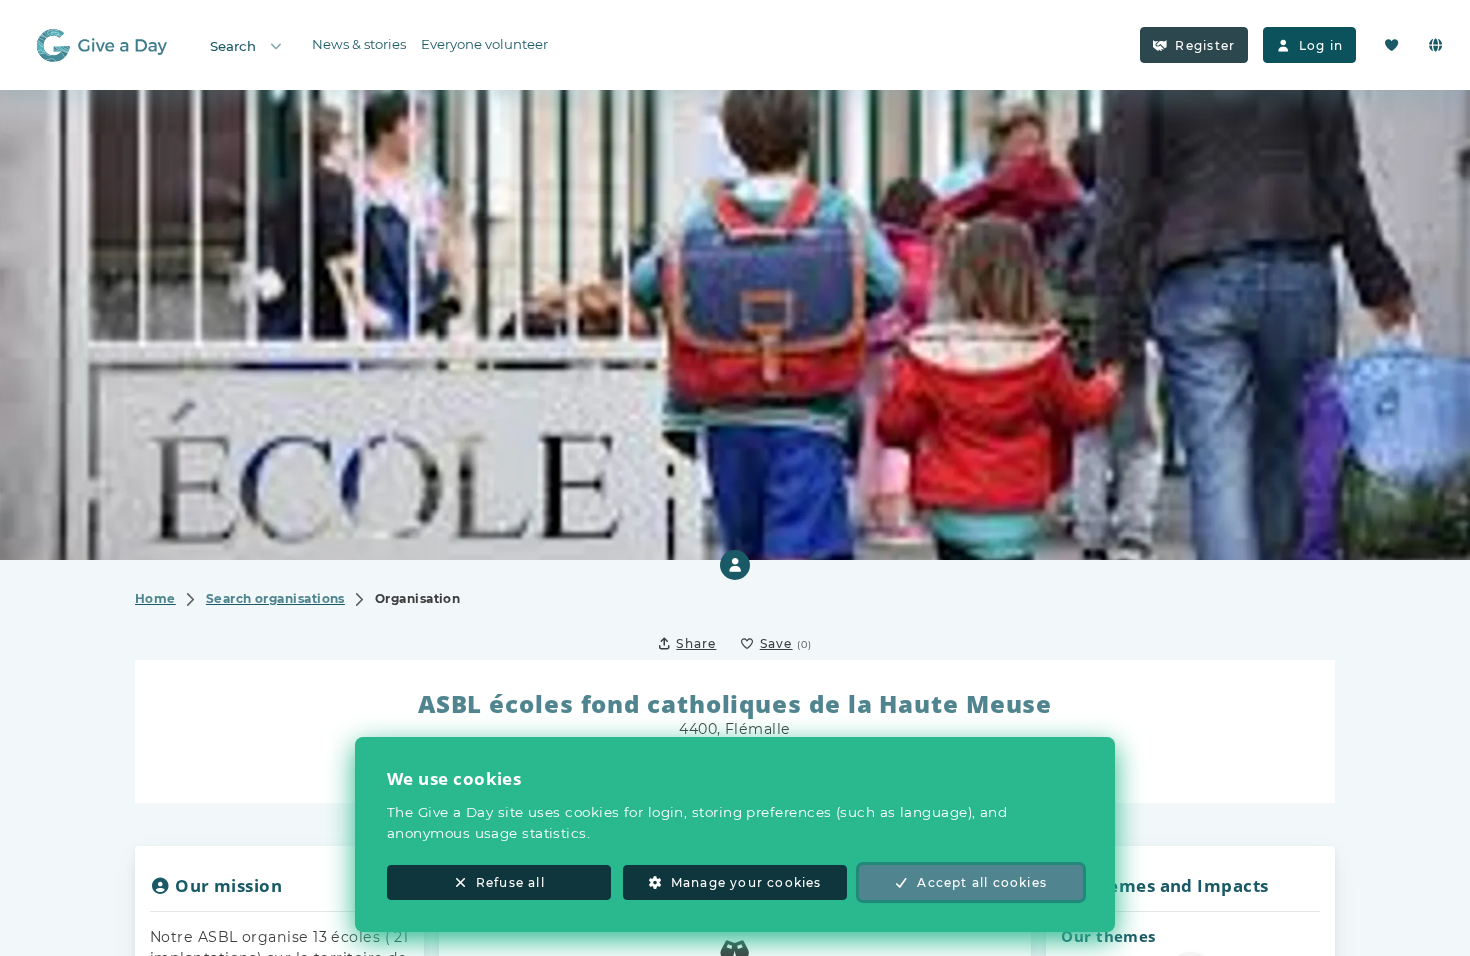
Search (233, 46)
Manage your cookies (746, 882)
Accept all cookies (982, 882)
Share (696, 643)
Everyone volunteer (484, 44)
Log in (1321, 45)
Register (1205, 45)
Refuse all (510, 882)
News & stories (359, 44)
